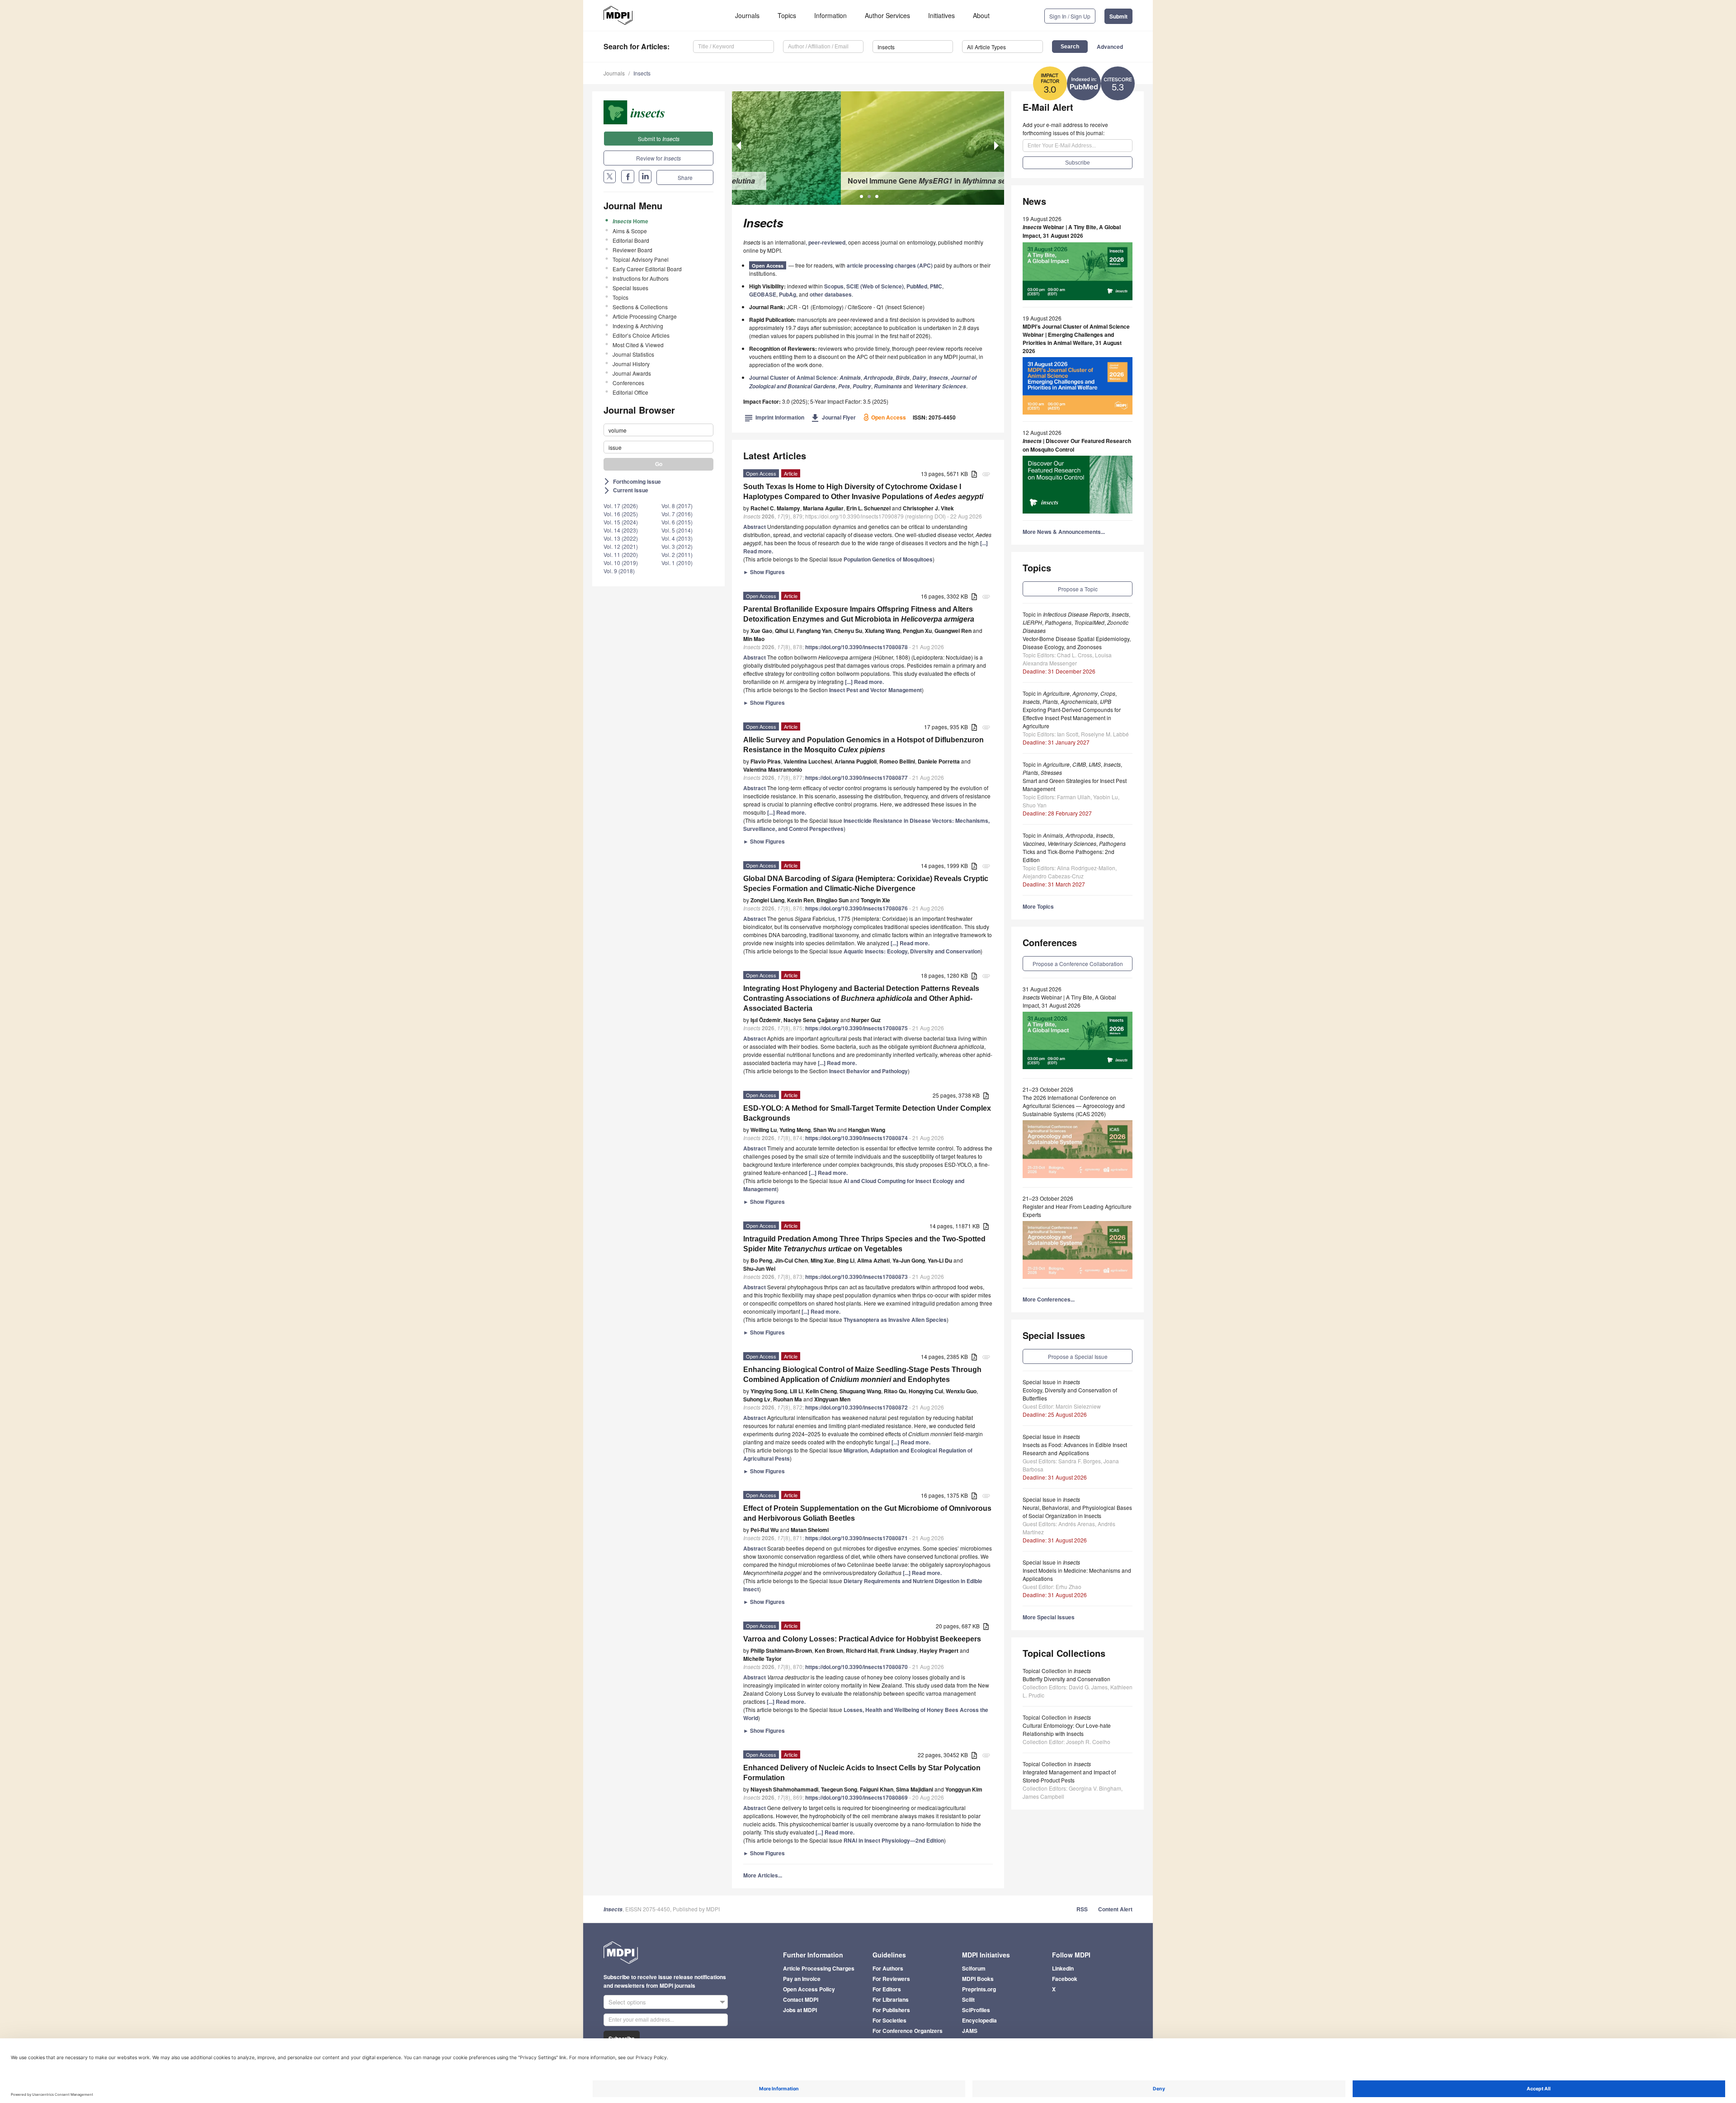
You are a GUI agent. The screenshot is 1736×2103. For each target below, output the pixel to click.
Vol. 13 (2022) (621, 538)
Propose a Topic (1078, 589)
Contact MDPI (801, 1999)
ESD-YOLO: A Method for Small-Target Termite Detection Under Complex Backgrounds (867, 1113)
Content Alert (1115, 1909)
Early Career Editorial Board (647, 269)
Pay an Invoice (802, 1979)
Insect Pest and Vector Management (875, 690)
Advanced (1110, 47)
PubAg (788, 294)
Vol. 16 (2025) (621, 514)
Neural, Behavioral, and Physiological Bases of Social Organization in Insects (1077, 1511)
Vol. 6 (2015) (677, 522)
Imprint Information (774, 417)
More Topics (1038, 906)
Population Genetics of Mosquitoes (888, 559)
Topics (787, 15)
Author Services (887, 15)
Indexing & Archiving (638, 326)
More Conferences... (1049, 1299)
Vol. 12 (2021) (621, 546)
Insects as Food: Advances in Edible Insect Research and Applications (1075, 1449)
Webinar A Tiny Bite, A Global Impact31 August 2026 (1072, 231)
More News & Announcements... (1064, 532)
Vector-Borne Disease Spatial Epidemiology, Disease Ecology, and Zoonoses (1077, 643)
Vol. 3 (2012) (677, 546)
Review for (658, 158)
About (981, 15)
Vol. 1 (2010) (677, 563)
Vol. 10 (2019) (621, 563)
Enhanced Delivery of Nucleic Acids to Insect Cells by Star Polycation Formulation (862, 1773)
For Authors (888, 1968)
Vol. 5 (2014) (677, 530)
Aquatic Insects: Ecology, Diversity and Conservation (912, 951)
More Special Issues (1049, 1617)
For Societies (889, 2020)
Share (685, 177)
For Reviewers (891, 1979)
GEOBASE (763, 294)
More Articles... (763, 1875)
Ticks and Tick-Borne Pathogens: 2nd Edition (1068, 856)
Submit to (659, 139)
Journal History (631, 364)
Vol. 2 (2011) (677, 554)
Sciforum (974, 1968)
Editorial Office (630, 392)
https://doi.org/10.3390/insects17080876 (856, 908)
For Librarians (891, 1999)
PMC (936, 286)
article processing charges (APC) (890, 265)
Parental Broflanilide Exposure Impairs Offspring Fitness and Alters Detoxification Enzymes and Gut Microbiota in (859, 614)
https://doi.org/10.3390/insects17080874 (856, 1138)
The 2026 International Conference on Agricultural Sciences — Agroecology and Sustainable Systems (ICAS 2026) (1074, 1106)
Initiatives (941, 15)
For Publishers (891, 2010)
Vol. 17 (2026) (621, 506)
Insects (642, 73)
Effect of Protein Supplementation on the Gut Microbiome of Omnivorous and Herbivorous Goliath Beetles (867, 1513)
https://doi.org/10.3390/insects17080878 (856, 647)
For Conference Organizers (908, 2031)
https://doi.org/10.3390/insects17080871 (856, 1538)
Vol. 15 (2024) (621, 522)
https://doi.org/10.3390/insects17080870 (856, 1667)
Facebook (1065, 1979)
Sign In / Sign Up (1070, 16)
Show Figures (764, 572)
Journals (747, 15)
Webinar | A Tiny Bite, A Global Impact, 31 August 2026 (1069, 1001)
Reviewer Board (632, 250)
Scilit (968, 1999)
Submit (1118, 16)
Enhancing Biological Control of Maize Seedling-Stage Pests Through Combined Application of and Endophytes (862, 1374)
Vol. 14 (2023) (621, 530)
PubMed (917, 286)
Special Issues (630, 288)
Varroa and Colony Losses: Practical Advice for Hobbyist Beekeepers (862, 1639)
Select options (627, 2002)
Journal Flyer (833, 417)
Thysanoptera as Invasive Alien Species (895, 1320)
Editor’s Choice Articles (641, 335)
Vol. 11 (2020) (621, 554)
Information (830, 15)
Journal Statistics (633, 354)
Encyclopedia (979, 2020)
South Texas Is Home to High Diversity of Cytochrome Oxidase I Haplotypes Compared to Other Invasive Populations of (863, 492)
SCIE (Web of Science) (875, 286)
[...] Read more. (864, 682)
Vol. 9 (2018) (619, 571)
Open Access (768, 266)
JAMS (970, 2031)
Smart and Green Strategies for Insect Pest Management (1075, 785)
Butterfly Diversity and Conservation (1066, 1679)
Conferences (628, 383)
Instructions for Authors (641, 278)
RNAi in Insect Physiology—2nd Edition (894, 1840)
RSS (1082, 1909)
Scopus (834, 286)
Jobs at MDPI (800, 2010)
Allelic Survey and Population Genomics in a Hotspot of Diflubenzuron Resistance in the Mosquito (863, 745)
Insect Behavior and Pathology (868, 1071)
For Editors (887, 1989)
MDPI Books (978, 1979)
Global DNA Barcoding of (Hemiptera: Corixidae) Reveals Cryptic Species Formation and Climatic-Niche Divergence (866, 884)
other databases (831, 294)
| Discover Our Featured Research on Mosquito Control (1077, 445)
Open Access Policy (809, 1989)
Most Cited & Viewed (638, 345)
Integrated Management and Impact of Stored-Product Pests (1069, 1776)
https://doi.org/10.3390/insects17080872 (856, 1407)
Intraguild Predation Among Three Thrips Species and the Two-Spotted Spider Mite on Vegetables (864, 1244)
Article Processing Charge (645, 316)
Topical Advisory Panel (641, 259)
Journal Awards (632, 373)
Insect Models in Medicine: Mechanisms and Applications (1077, 1574)
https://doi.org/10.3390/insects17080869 (856, 1797)
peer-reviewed (827, 242)
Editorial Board (631, 240)
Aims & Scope (630, 231)
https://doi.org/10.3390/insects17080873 (856, 1277)
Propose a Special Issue (1078, 1356)
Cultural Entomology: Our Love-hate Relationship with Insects (1067, 1729)
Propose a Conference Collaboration (1078, 964)
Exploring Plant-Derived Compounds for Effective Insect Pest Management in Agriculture (1072, 718)
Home (630, 221)
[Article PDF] (974, 474)
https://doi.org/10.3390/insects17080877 (856, 778)
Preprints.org (979, 1989)
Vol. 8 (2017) (677, 506)
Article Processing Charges (819, 1968)
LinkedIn (1063, 1968)
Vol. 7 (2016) (677, 514)
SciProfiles (976, 2010)
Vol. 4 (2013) (677, 538)
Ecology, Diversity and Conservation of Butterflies (1070, 1394)
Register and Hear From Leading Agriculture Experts (1077, 1210)
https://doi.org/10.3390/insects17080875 (856, 1028)
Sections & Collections (640, 307)
